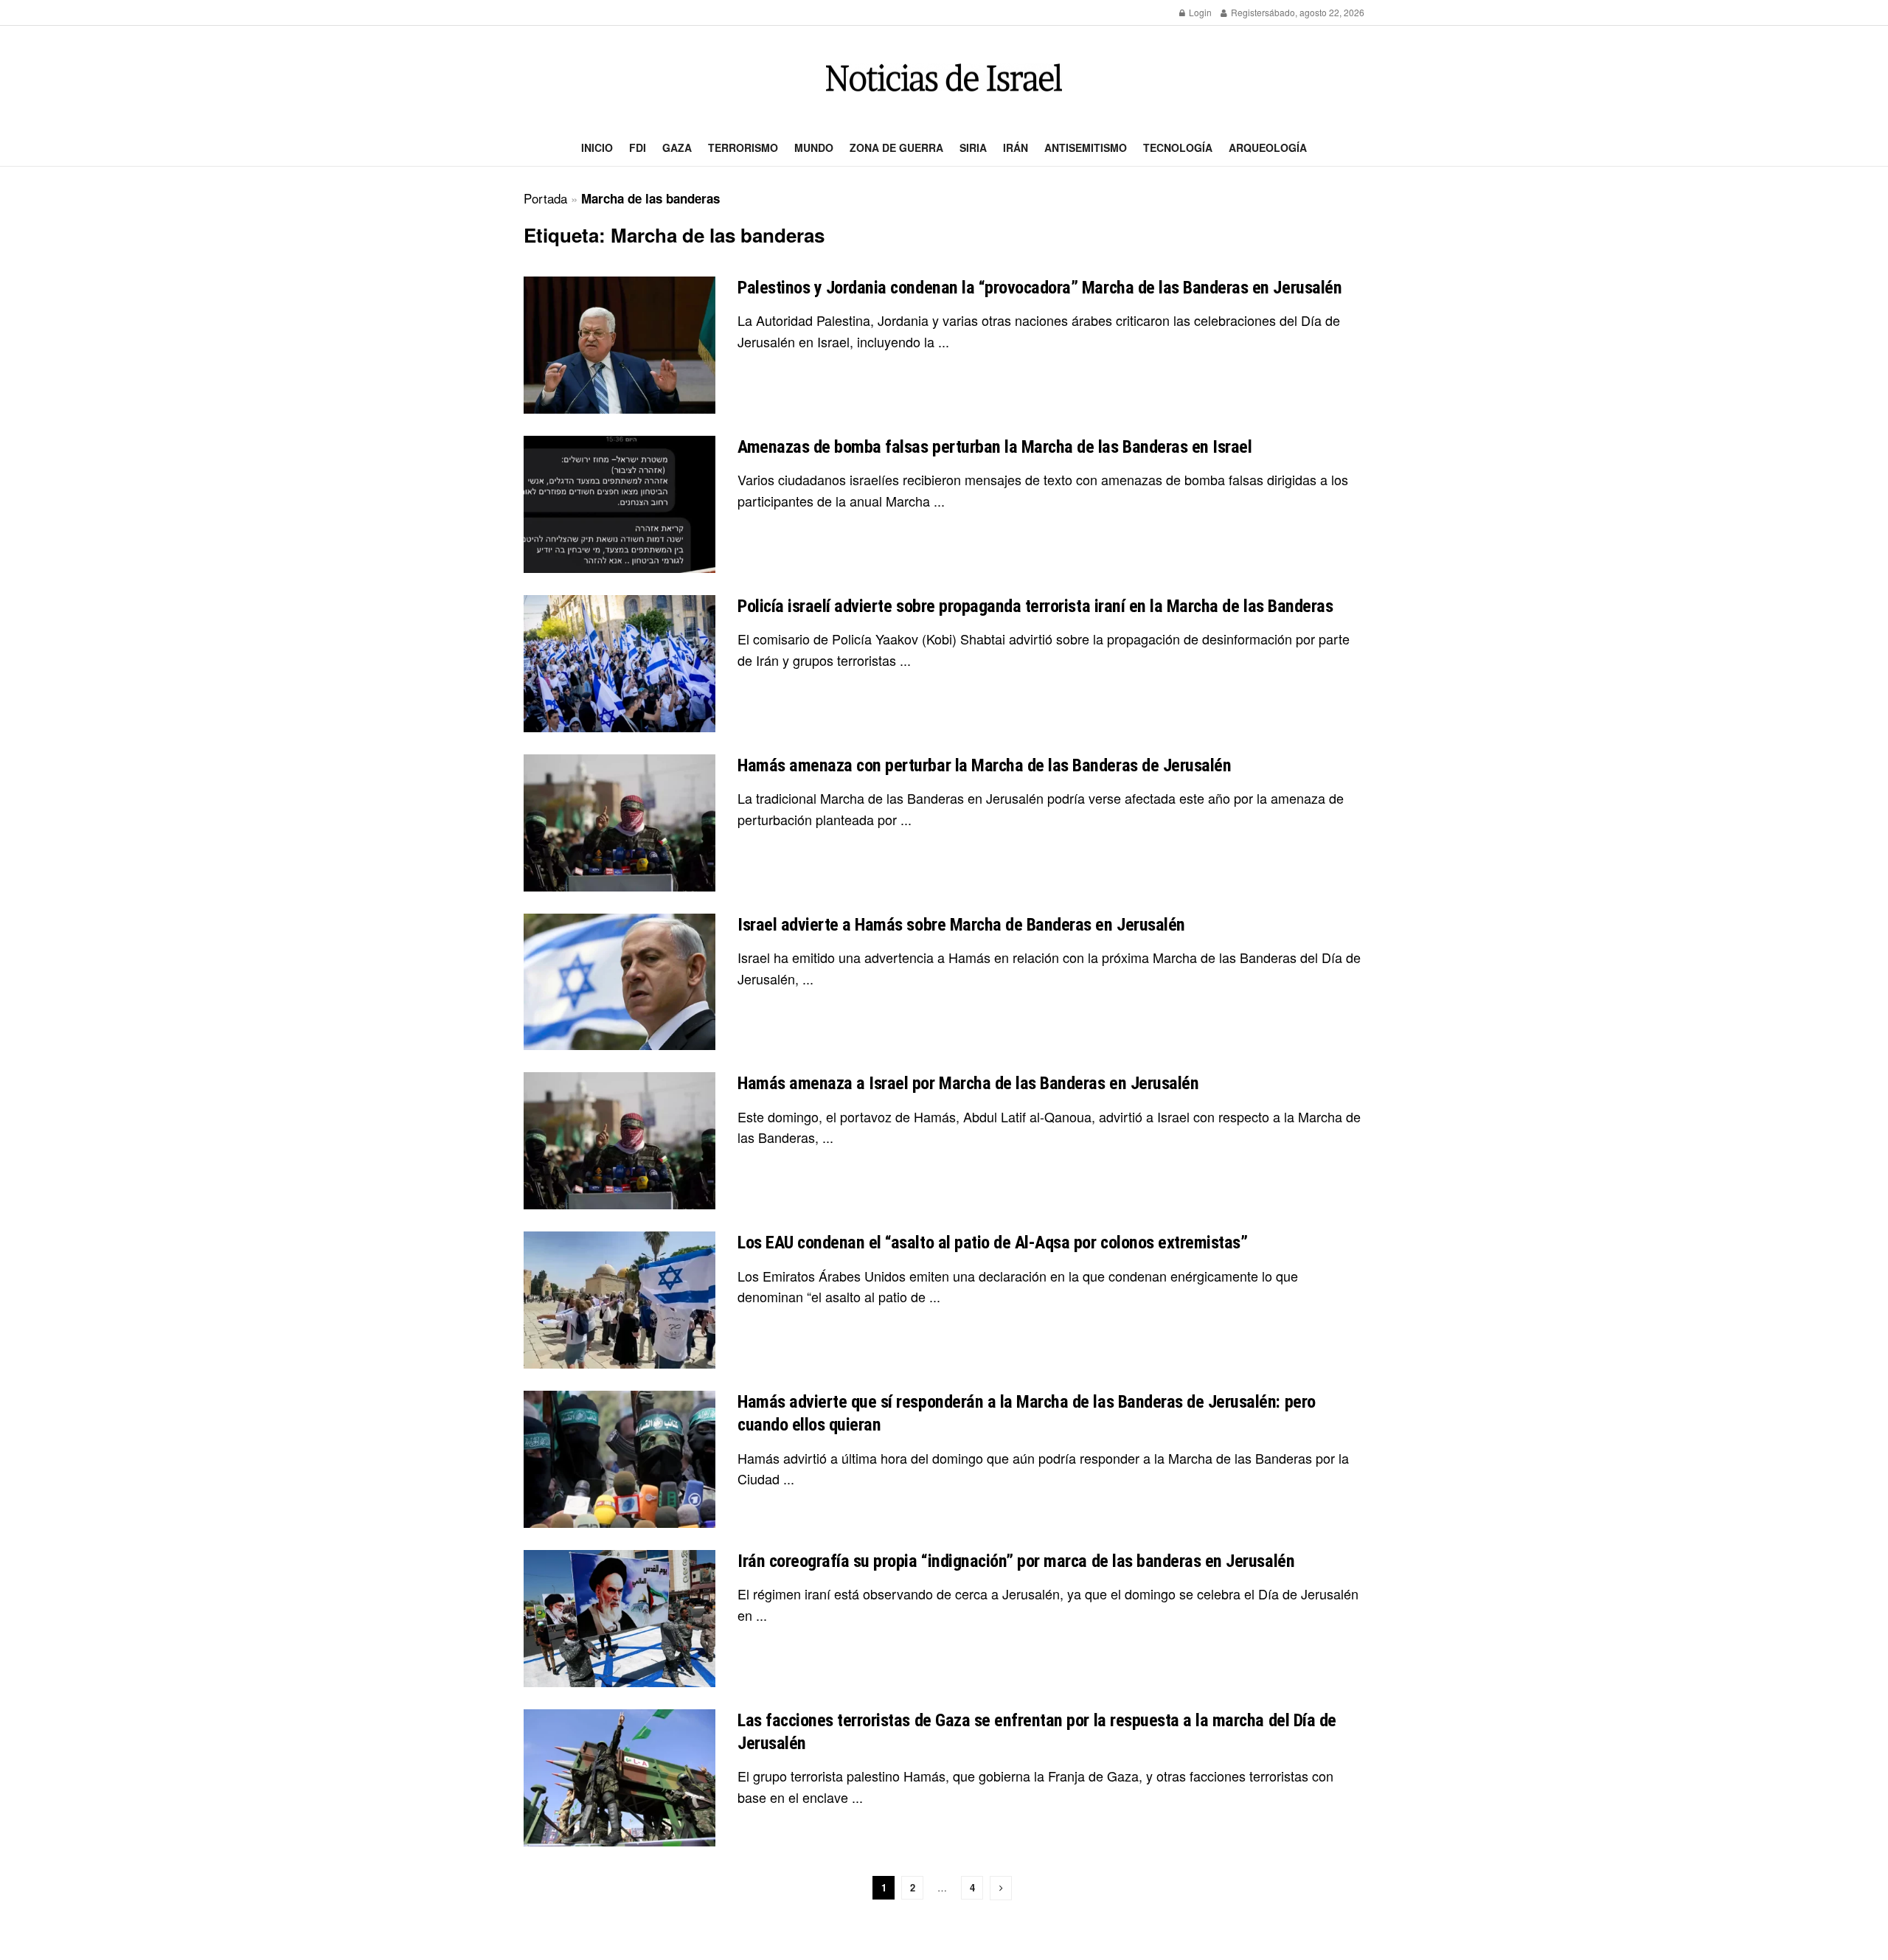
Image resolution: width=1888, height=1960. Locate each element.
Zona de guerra (896, 147)
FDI (638, 147)
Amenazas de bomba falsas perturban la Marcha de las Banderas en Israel (995, 447)
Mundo (814, 147)
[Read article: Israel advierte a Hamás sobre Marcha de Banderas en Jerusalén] (619, 982)
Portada (545, 198)
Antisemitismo (1086, 147)
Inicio (597, 147)
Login (1199, 12)
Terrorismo (743, 147)
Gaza (677, 147)
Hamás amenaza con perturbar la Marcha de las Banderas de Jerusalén (984, 765)
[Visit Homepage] (944, 78)
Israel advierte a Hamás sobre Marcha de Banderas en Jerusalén (961, 925)
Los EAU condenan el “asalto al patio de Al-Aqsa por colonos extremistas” (992, 1243)
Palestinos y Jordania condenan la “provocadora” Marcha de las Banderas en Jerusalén (1040, 288)
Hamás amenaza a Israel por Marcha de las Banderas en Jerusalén (968, 1083)
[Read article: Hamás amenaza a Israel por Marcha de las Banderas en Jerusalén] (619, 1141)
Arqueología (1268, 147)
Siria (973, 147)
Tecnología (1178, 147)
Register (1247, 12)
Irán (1016, 147)
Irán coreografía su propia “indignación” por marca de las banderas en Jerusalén (1016, 1561)
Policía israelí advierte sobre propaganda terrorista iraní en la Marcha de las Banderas (1035, 606)
